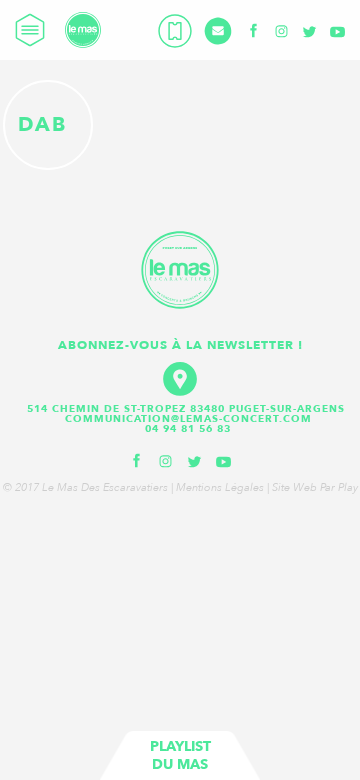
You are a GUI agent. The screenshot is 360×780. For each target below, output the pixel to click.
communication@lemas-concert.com (188, 419)
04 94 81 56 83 (188, 429)
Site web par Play (315, 487)
